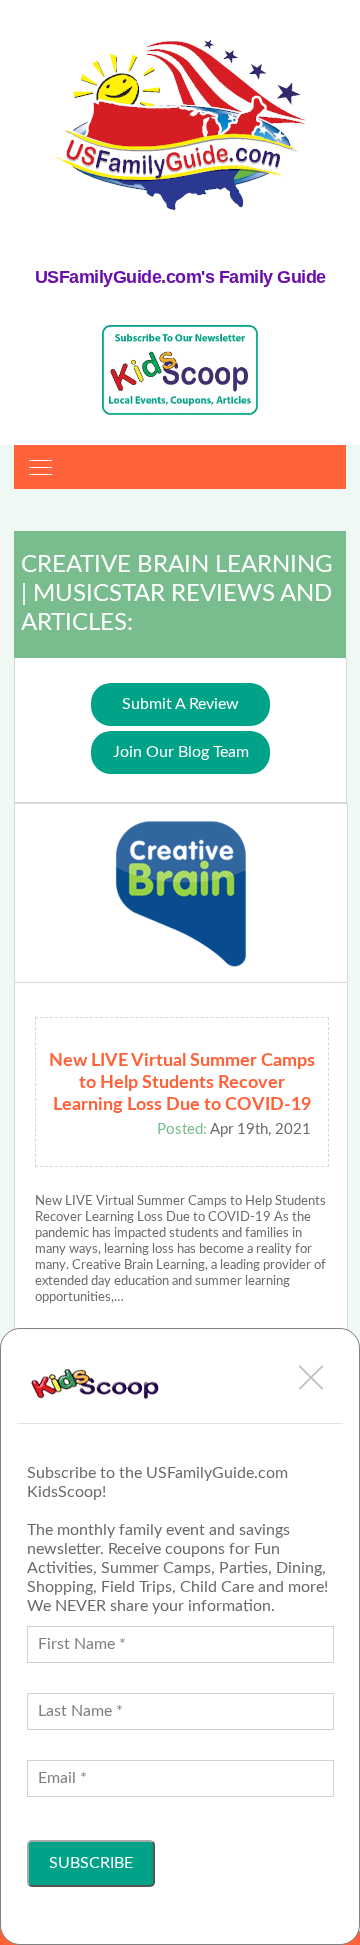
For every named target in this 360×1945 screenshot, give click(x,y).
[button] (311, 1377)
